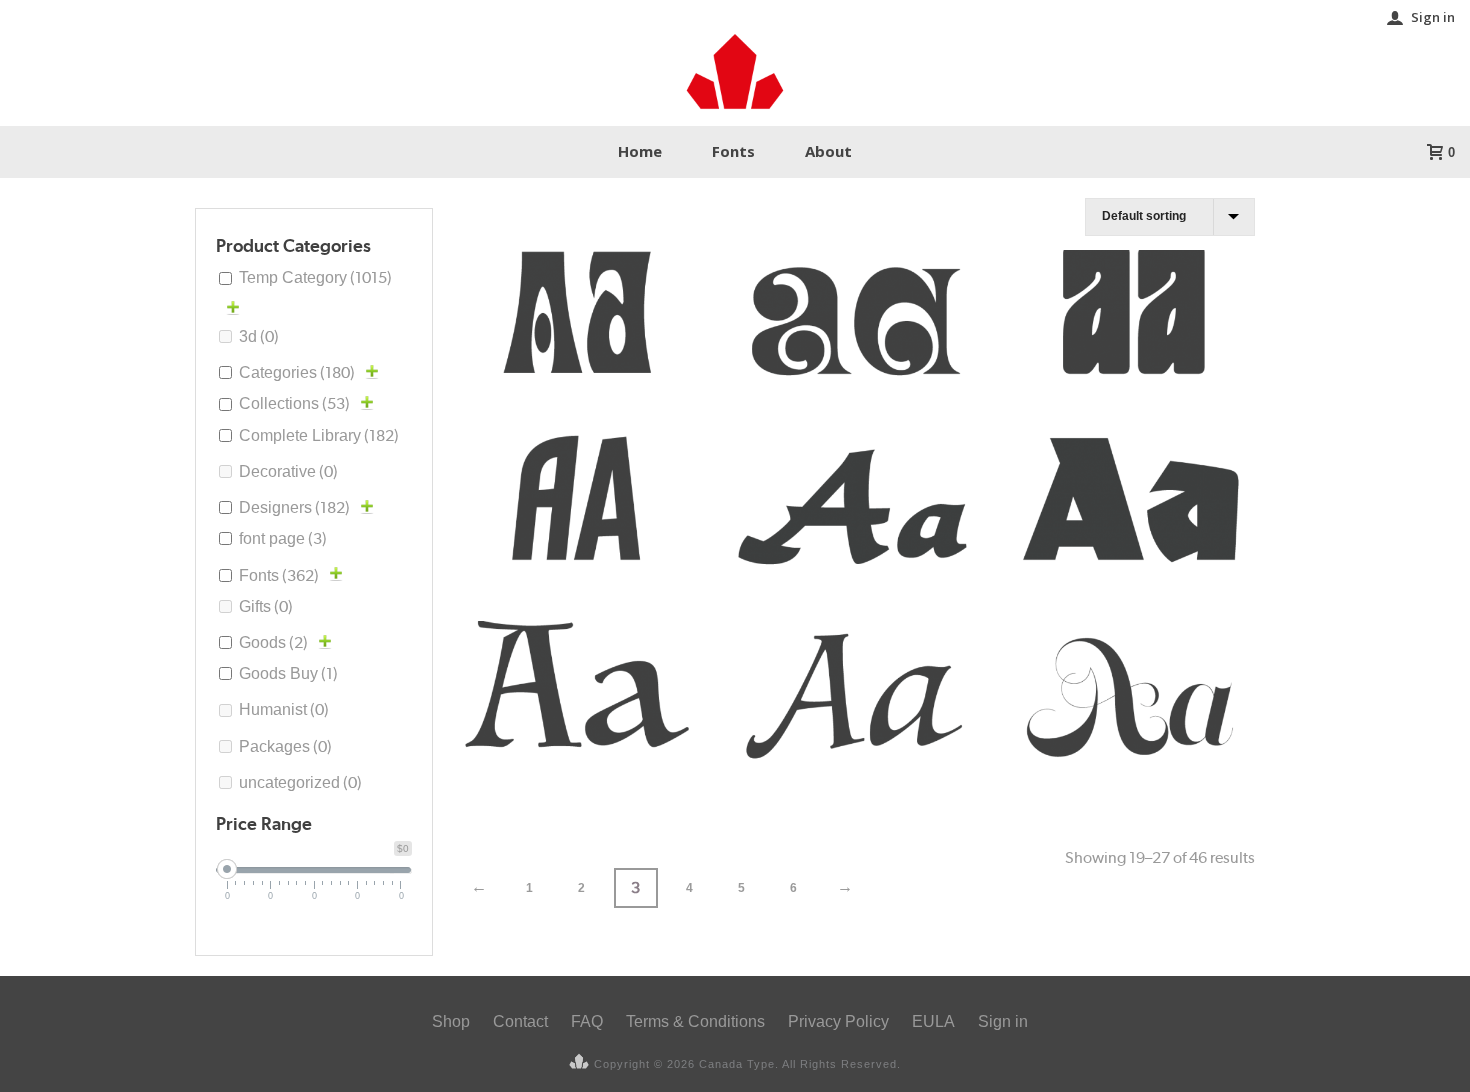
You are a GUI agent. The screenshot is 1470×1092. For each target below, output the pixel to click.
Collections (294, 403)
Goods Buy (288, 673)
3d (259, 336)
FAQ (587, 1021)
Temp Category (315, 277)
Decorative (288, 471)
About (828, 151)
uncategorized (300, 782)
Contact (520, 1021)
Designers (294, 507)
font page (283, 538)
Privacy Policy (838, 1021)
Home (640, 151)
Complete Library (319, 435)
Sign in (1433, 17)
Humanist (284, 709)
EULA (933, 1021)
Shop (451, 1021)
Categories (297, 372)
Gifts (266, 606)
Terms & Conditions (695, 1021)
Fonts (733, 151)
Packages (285, 746)
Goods (273, 642)
